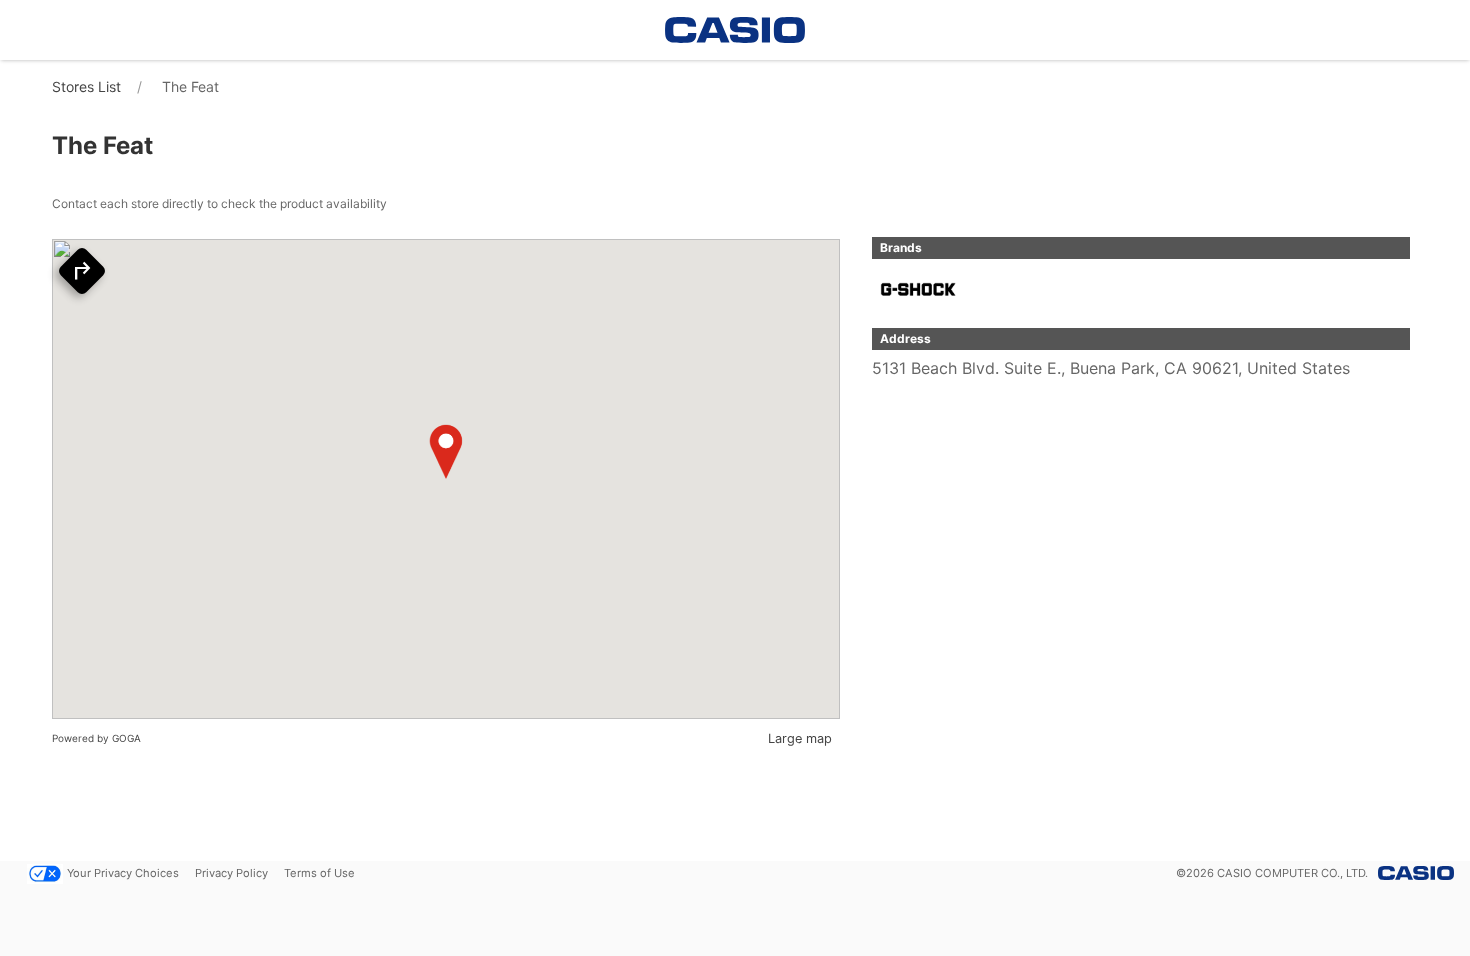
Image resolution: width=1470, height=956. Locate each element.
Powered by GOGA (96, 738)
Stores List (86, 86)
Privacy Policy (231, 873)
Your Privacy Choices (123, 873)
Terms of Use (319, 873)
